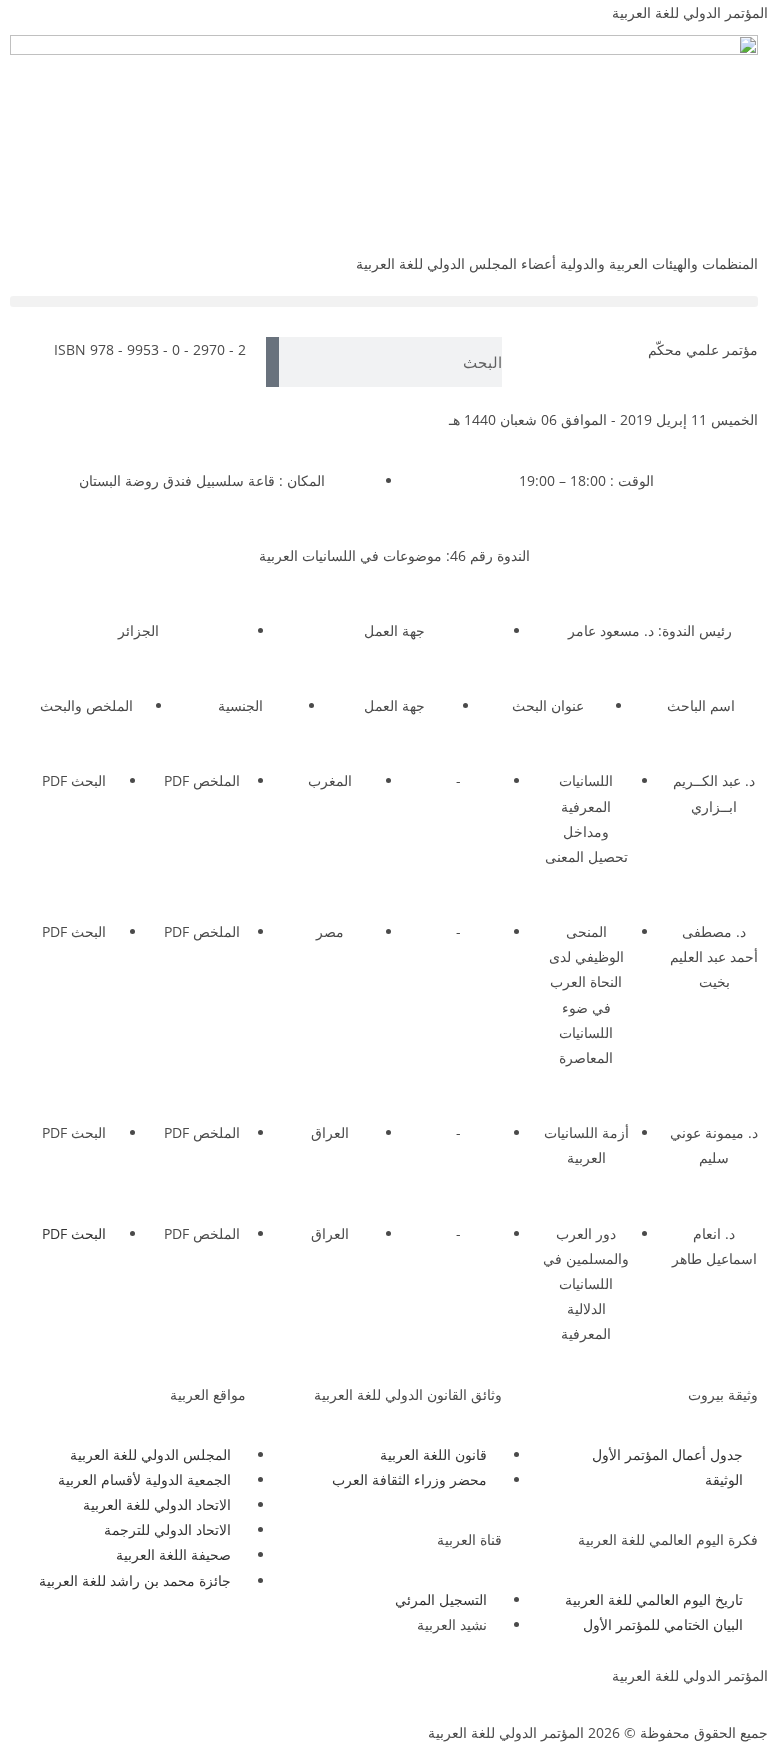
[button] (384, 301)
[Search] (272, 362)
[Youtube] (123, 1688)
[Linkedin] (69, 1688)
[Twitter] (177, 1688)
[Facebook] (231, 1688)
